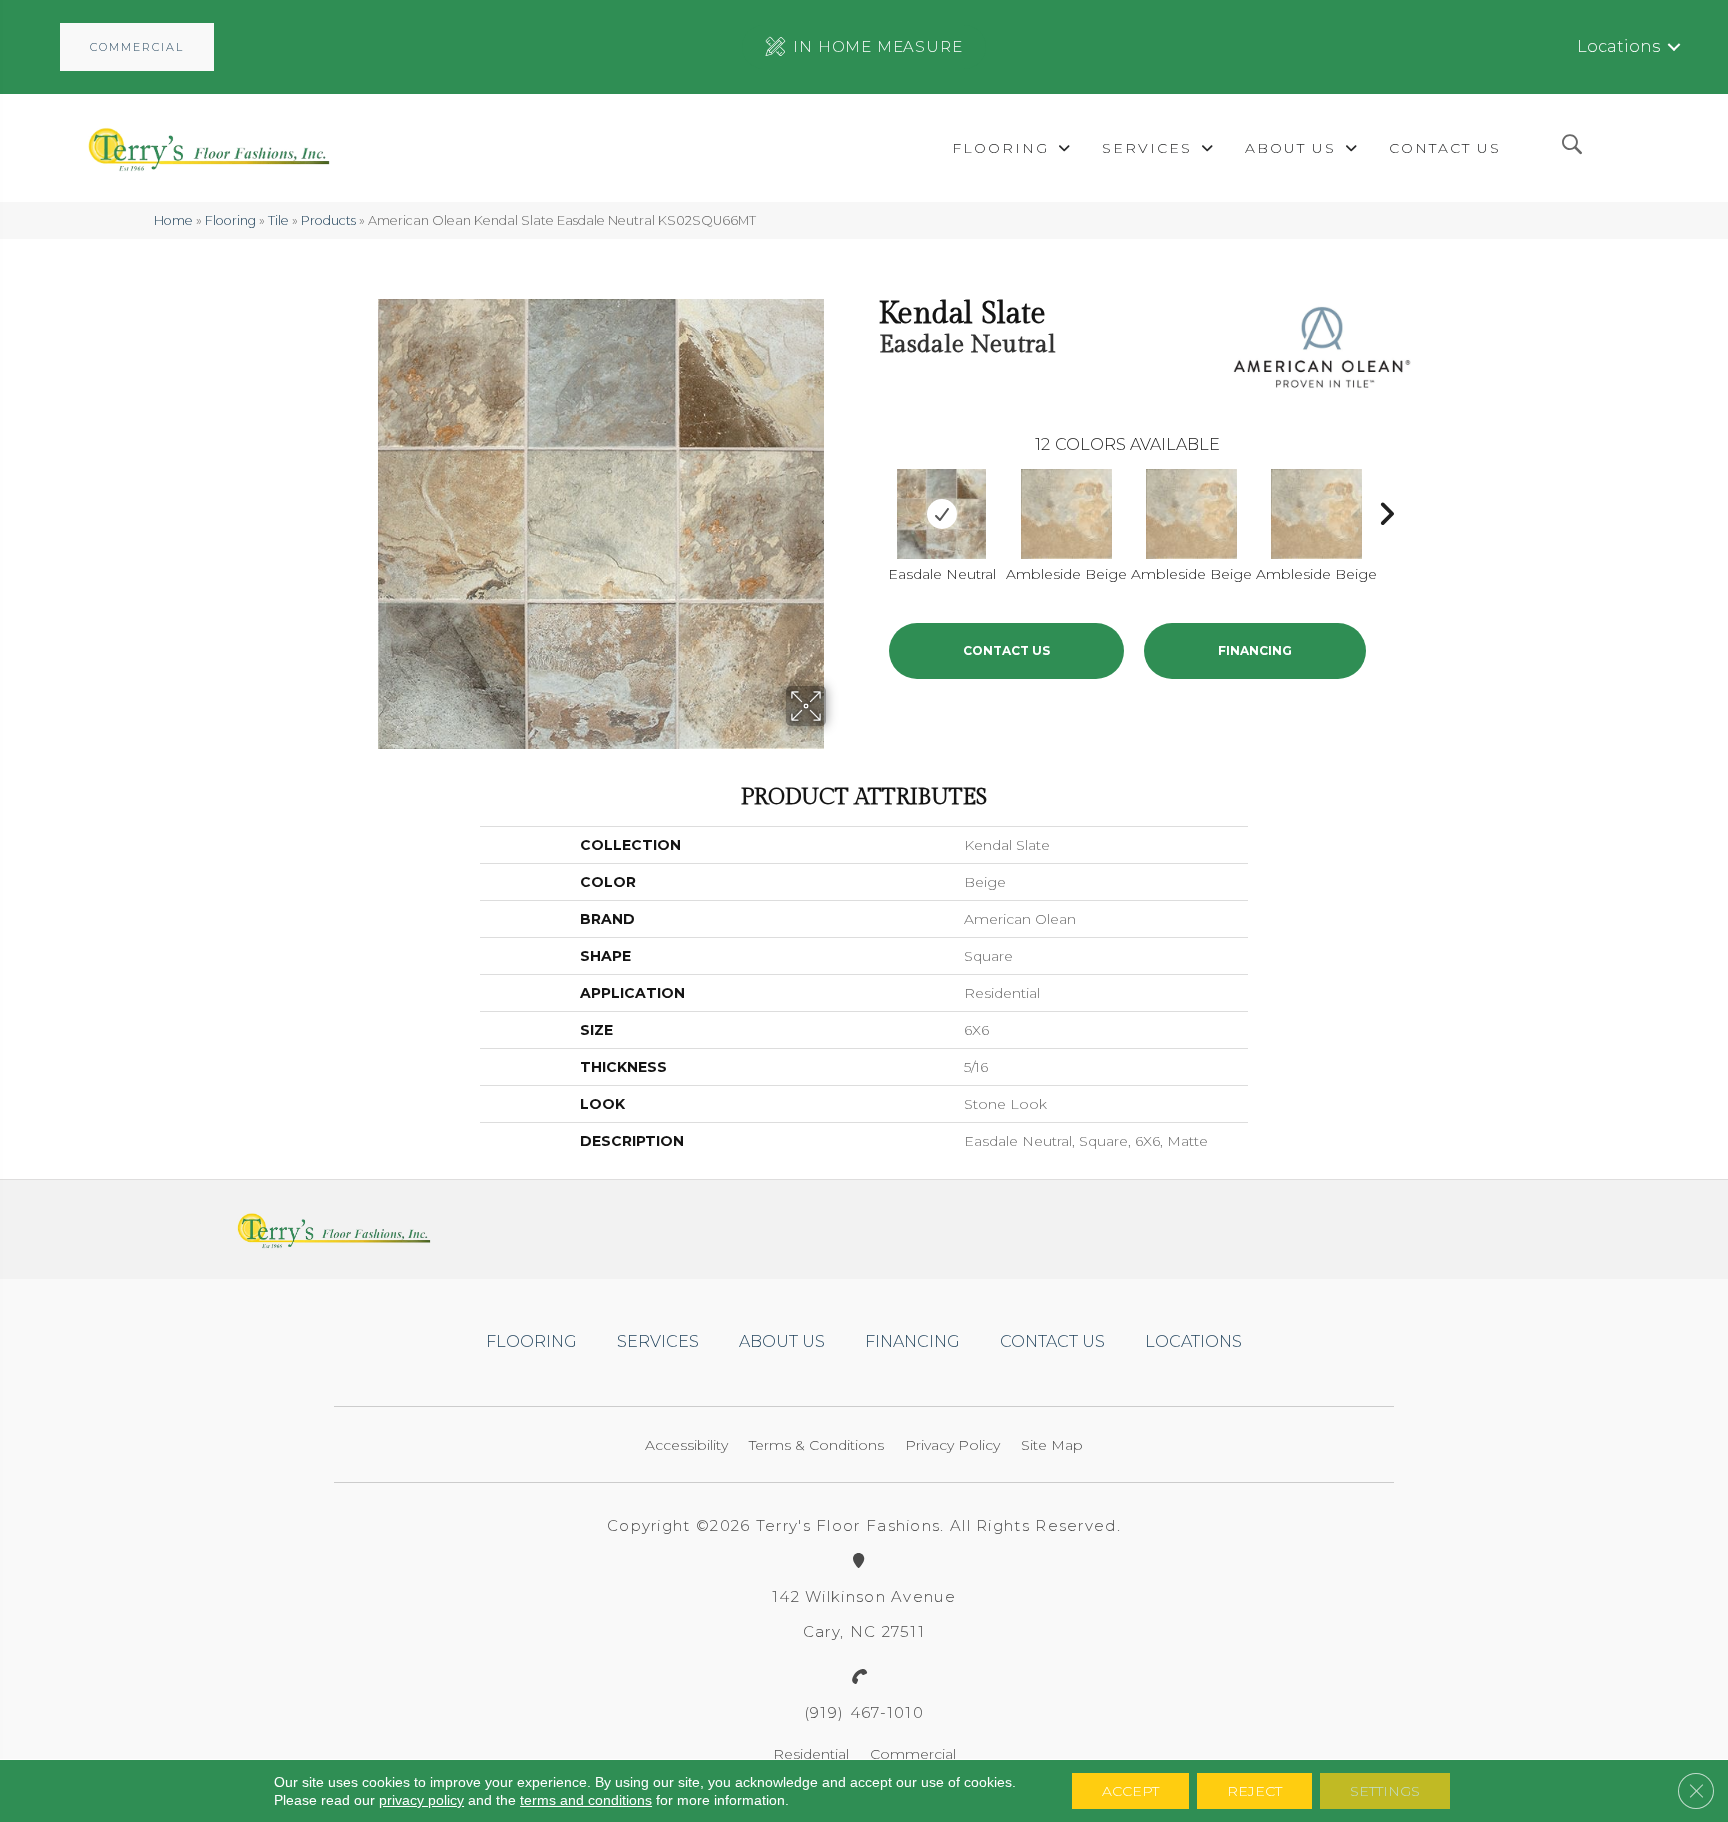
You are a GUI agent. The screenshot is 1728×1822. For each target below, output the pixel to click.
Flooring (230, 220)
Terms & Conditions (816, 1445)
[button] (137, 47)
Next (1386, 509)
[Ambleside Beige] (1066, 514)
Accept (1130, 1791)
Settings (1385, 1791)
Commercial (913, 1754)
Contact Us (1006, 650)
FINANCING (1255, 650)
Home (173, 220)
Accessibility (686, 1445)
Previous (869, 509)
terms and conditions (586, 1800)
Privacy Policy (952, 1445)
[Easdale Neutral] (941, 514)
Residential (811, 1754)
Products (328, 220)
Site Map (1052, 1445)
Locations (1618, 46)
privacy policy (421, 1800)
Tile (278, 220)
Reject (1254, 1791)
